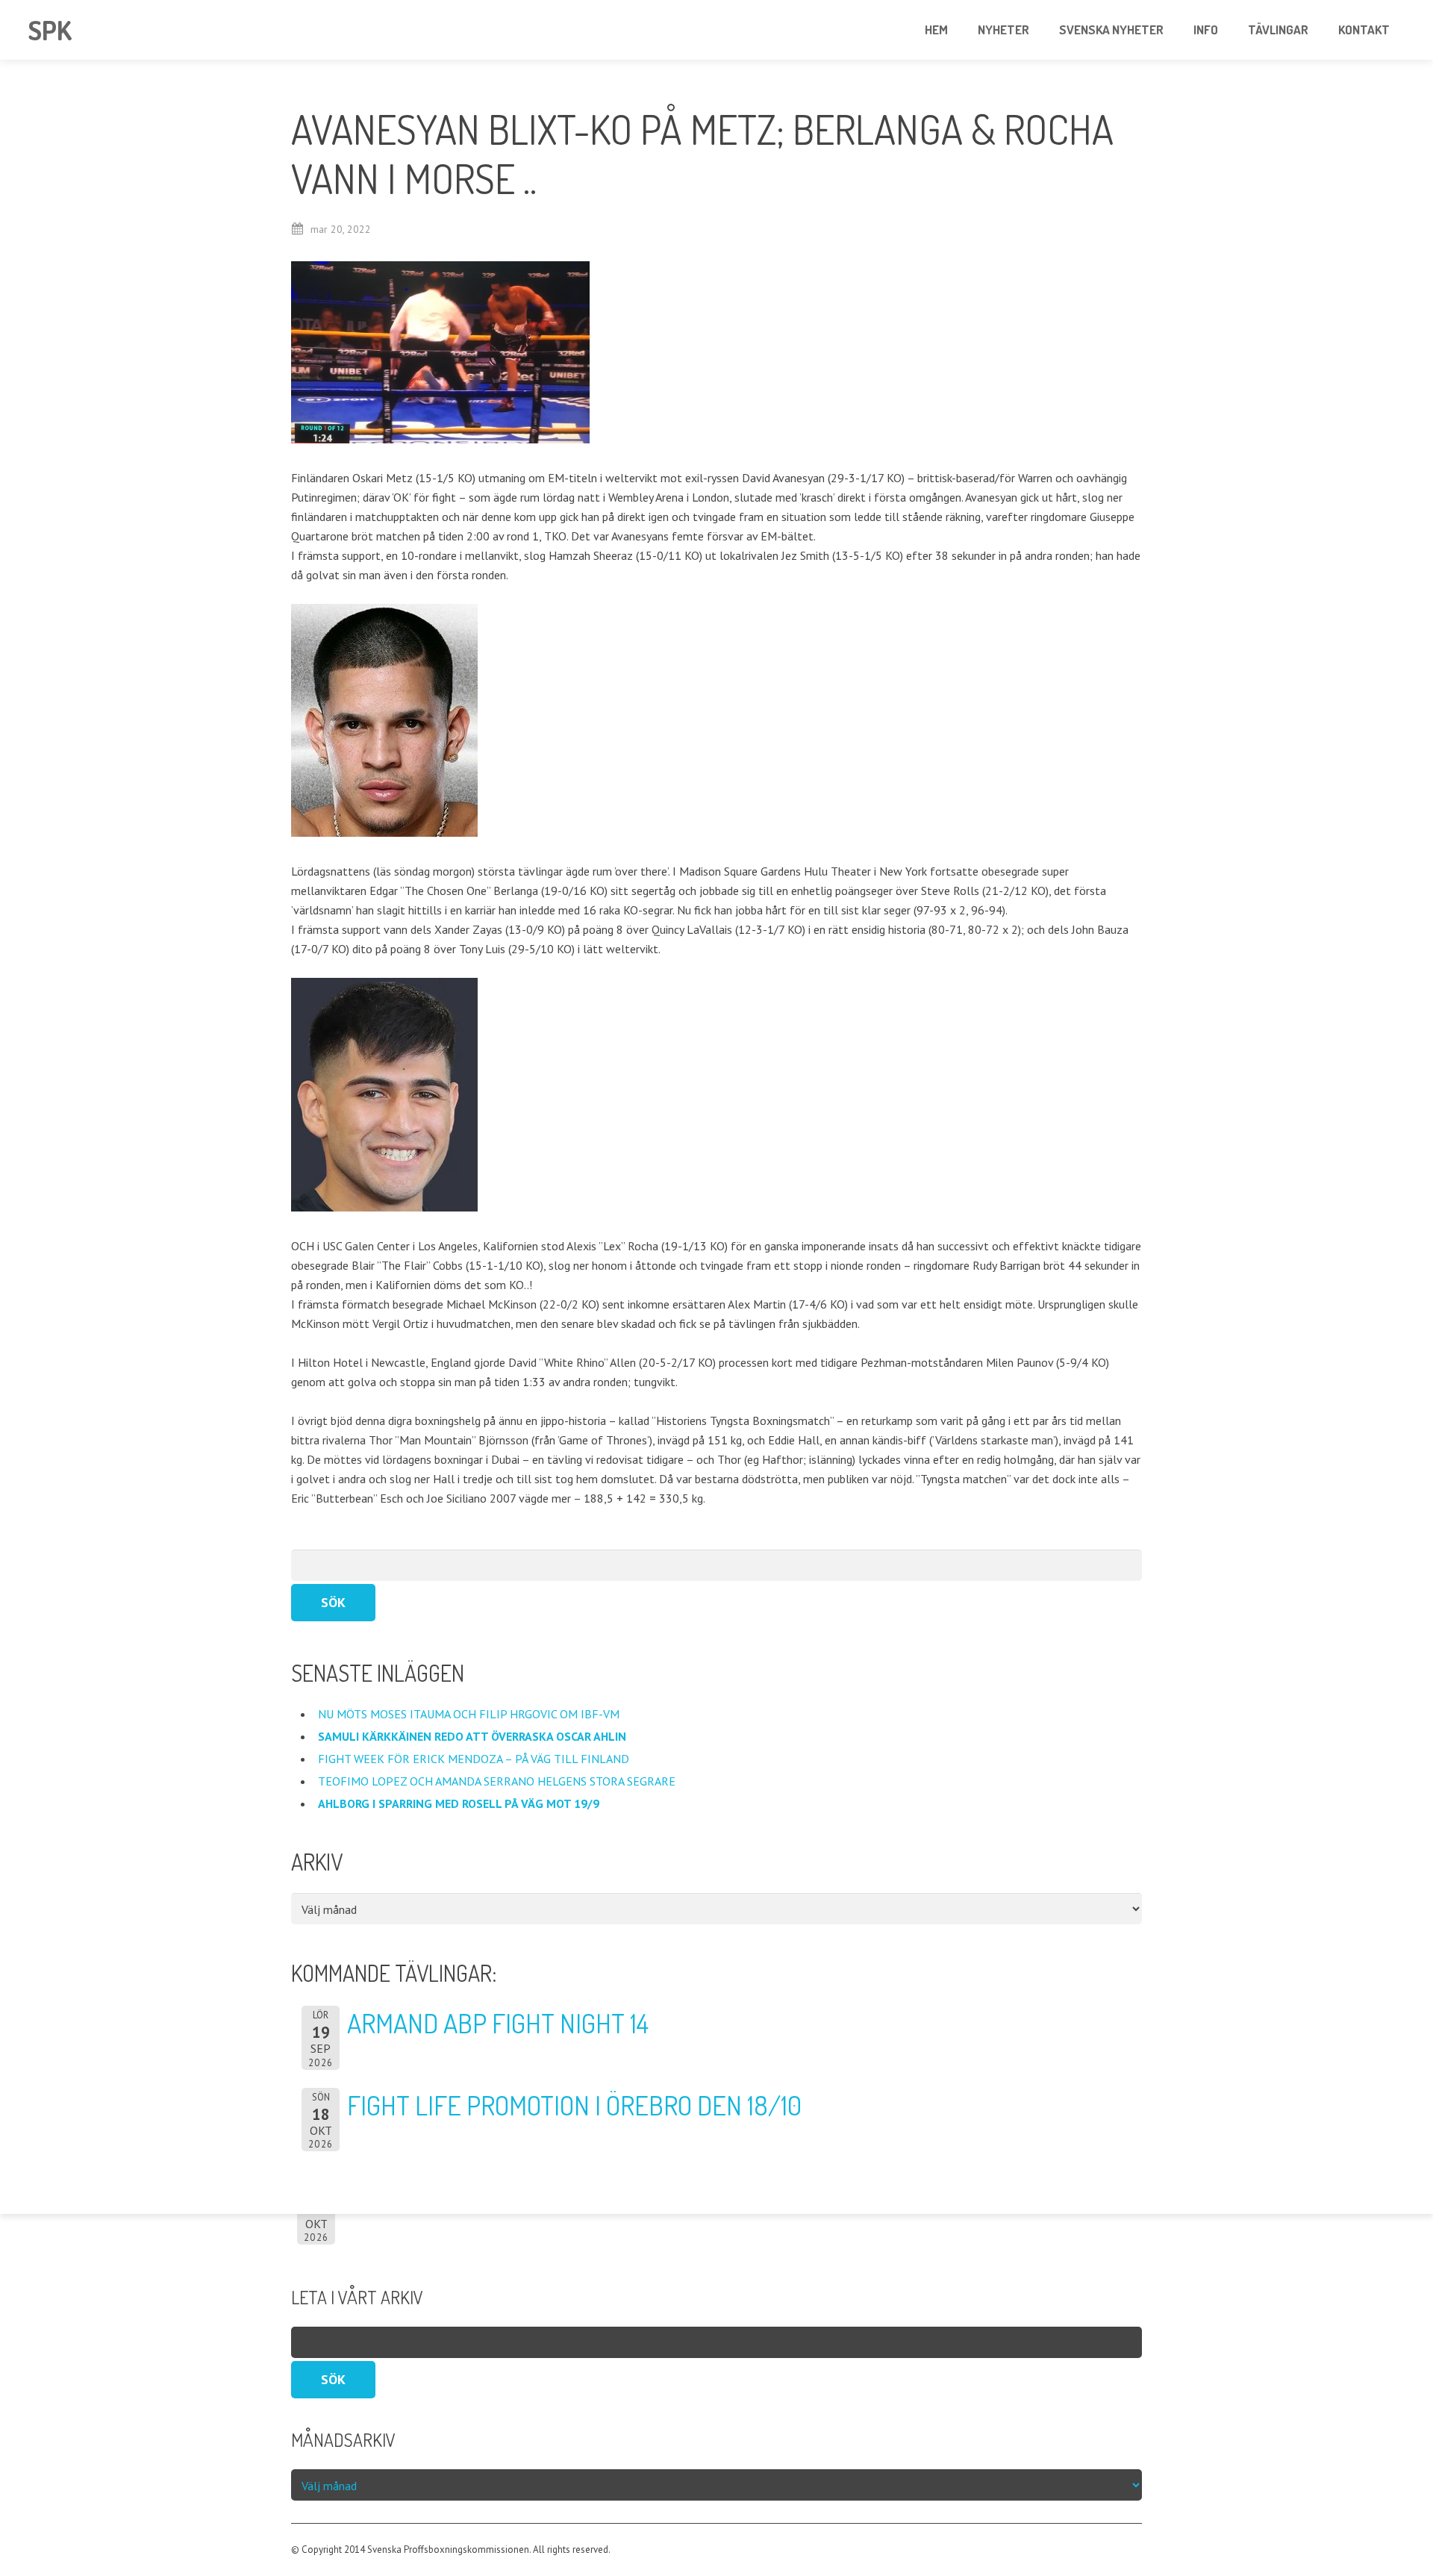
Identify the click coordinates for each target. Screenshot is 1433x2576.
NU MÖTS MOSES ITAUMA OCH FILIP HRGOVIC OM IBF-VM (470, 1714)
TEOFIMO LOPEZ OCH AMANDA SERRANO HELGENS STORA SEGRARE (498, 1781)
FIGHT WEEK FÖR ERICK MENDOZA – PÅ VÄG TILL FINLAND (474, 1759)
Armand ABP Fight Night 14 (498, 2023)
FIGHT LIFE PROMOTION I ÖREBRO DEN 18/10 (574, 2105)
